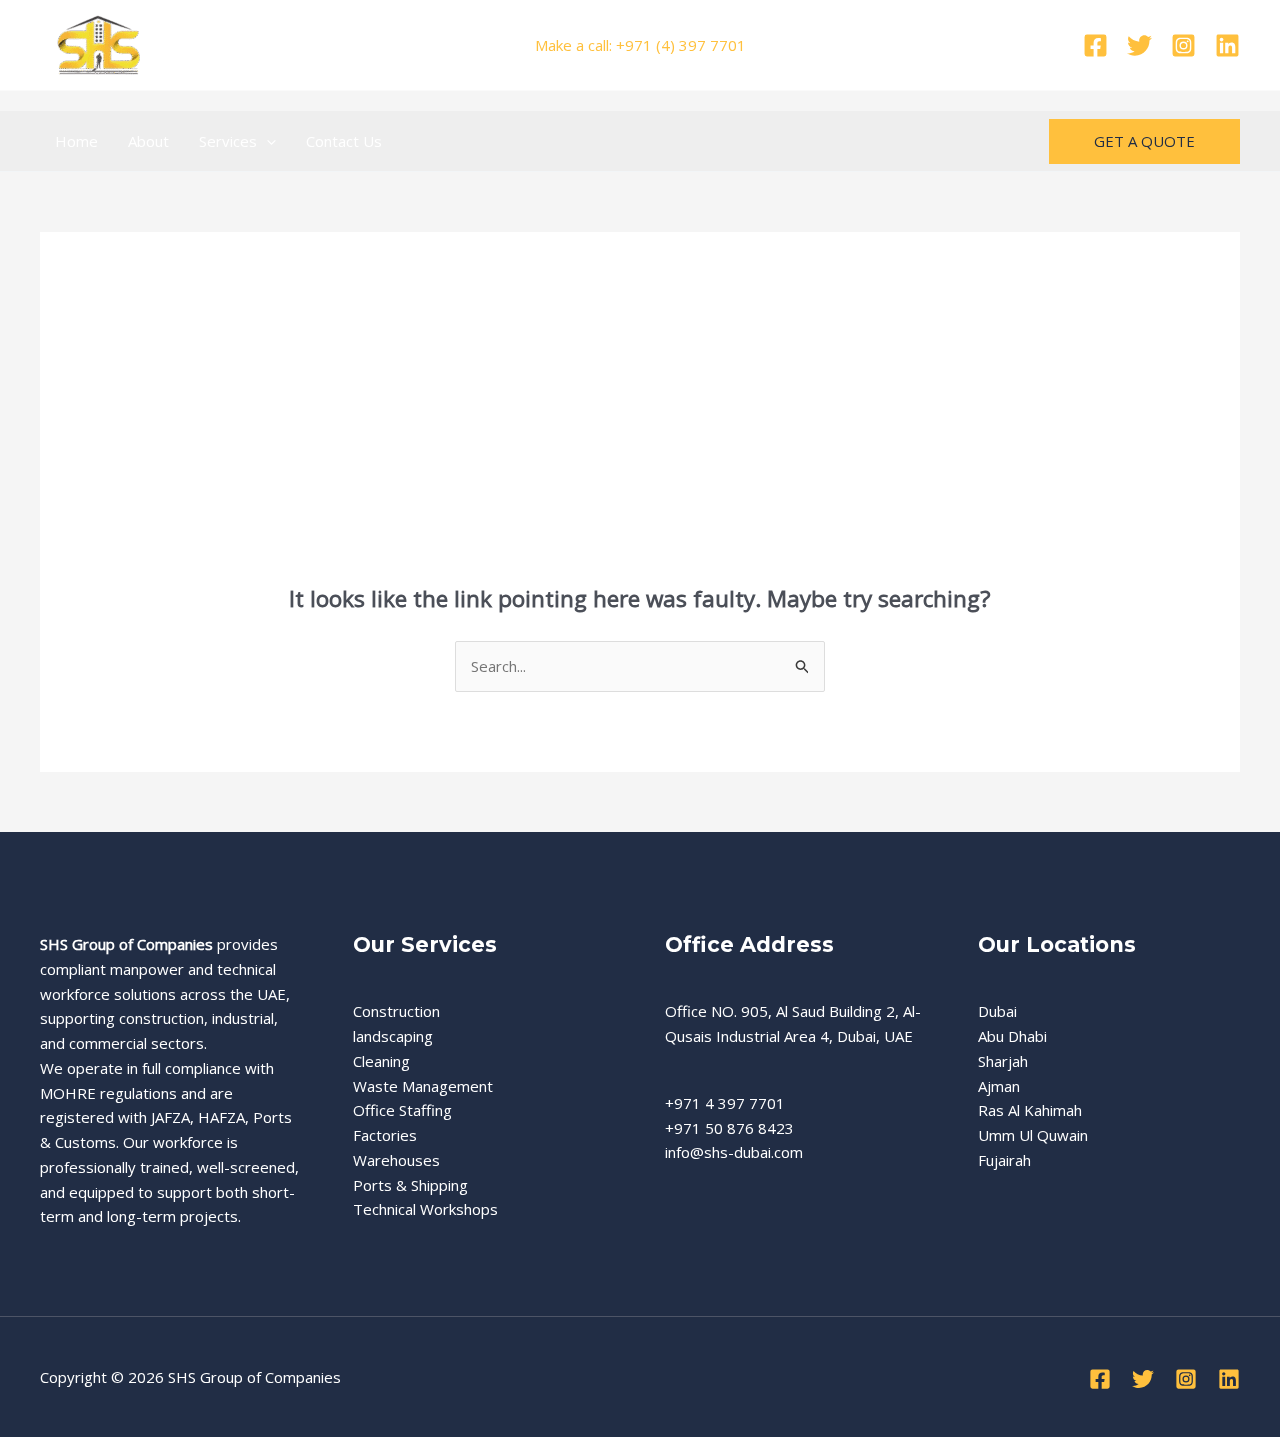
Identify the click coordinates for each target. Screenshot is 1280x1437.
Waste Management (423, 1086)
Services (228, 141)
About (148, 141)
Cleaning (381, 1061)
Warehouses (396, 1160)
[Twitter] (1139, 45)
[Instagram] (1183, 45)
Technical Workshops (425, 1209)
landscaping (393, 1036)
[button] (266, 141)
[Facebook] (1095, 45)
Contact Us (344, 141)
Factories (385, 1135)
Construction (396, 1011)
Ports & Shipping (410, 1185)
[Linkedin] (1227, 45)
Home (76, 141)
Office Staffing (402, 1110)
